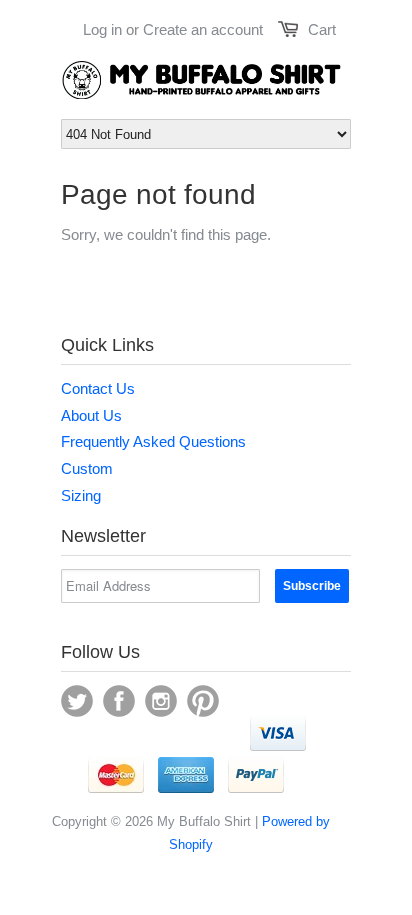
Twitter (77, 701)
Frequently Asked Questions (153, 441)
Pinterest (203, 701)
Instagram (161, 701)
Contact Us (98, 388)
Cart (322, 29)
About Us (91, 415)
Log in (102, 29)
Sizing (81, 495)
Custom (87, 468)
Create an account (203, 29)
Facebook (119, 701)
